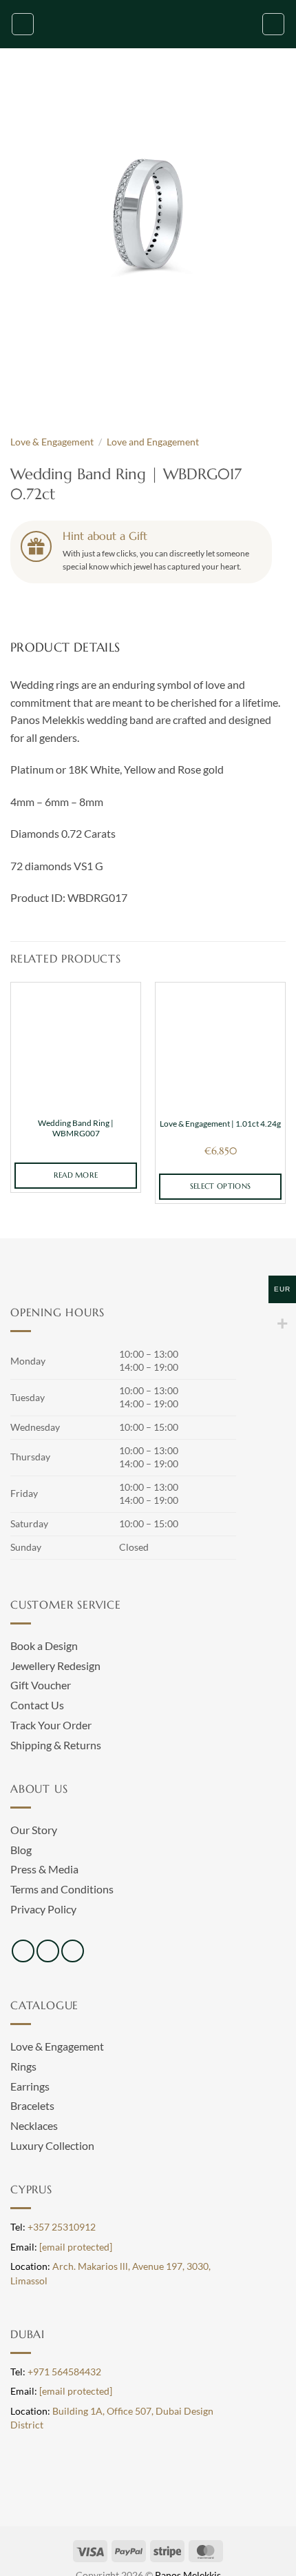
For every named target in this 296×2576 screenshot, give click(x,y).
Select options (221, 1186)
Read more (76, 1175)
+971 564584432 (64, 2372)
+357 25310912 (62, 2227)
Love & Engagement (52, 442)
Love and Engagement (153, 442)
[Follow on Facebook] (23, 1951)
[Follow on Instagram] (48, 1951)
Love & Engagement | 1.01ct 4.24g (220, 1124)
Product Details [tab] (65, 647)
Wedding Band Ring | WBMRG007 (76, 1128)
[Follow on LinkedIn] (73, 1951)
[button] (23, 24)
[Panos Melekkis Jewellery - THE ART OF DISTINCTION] (148, 24)
